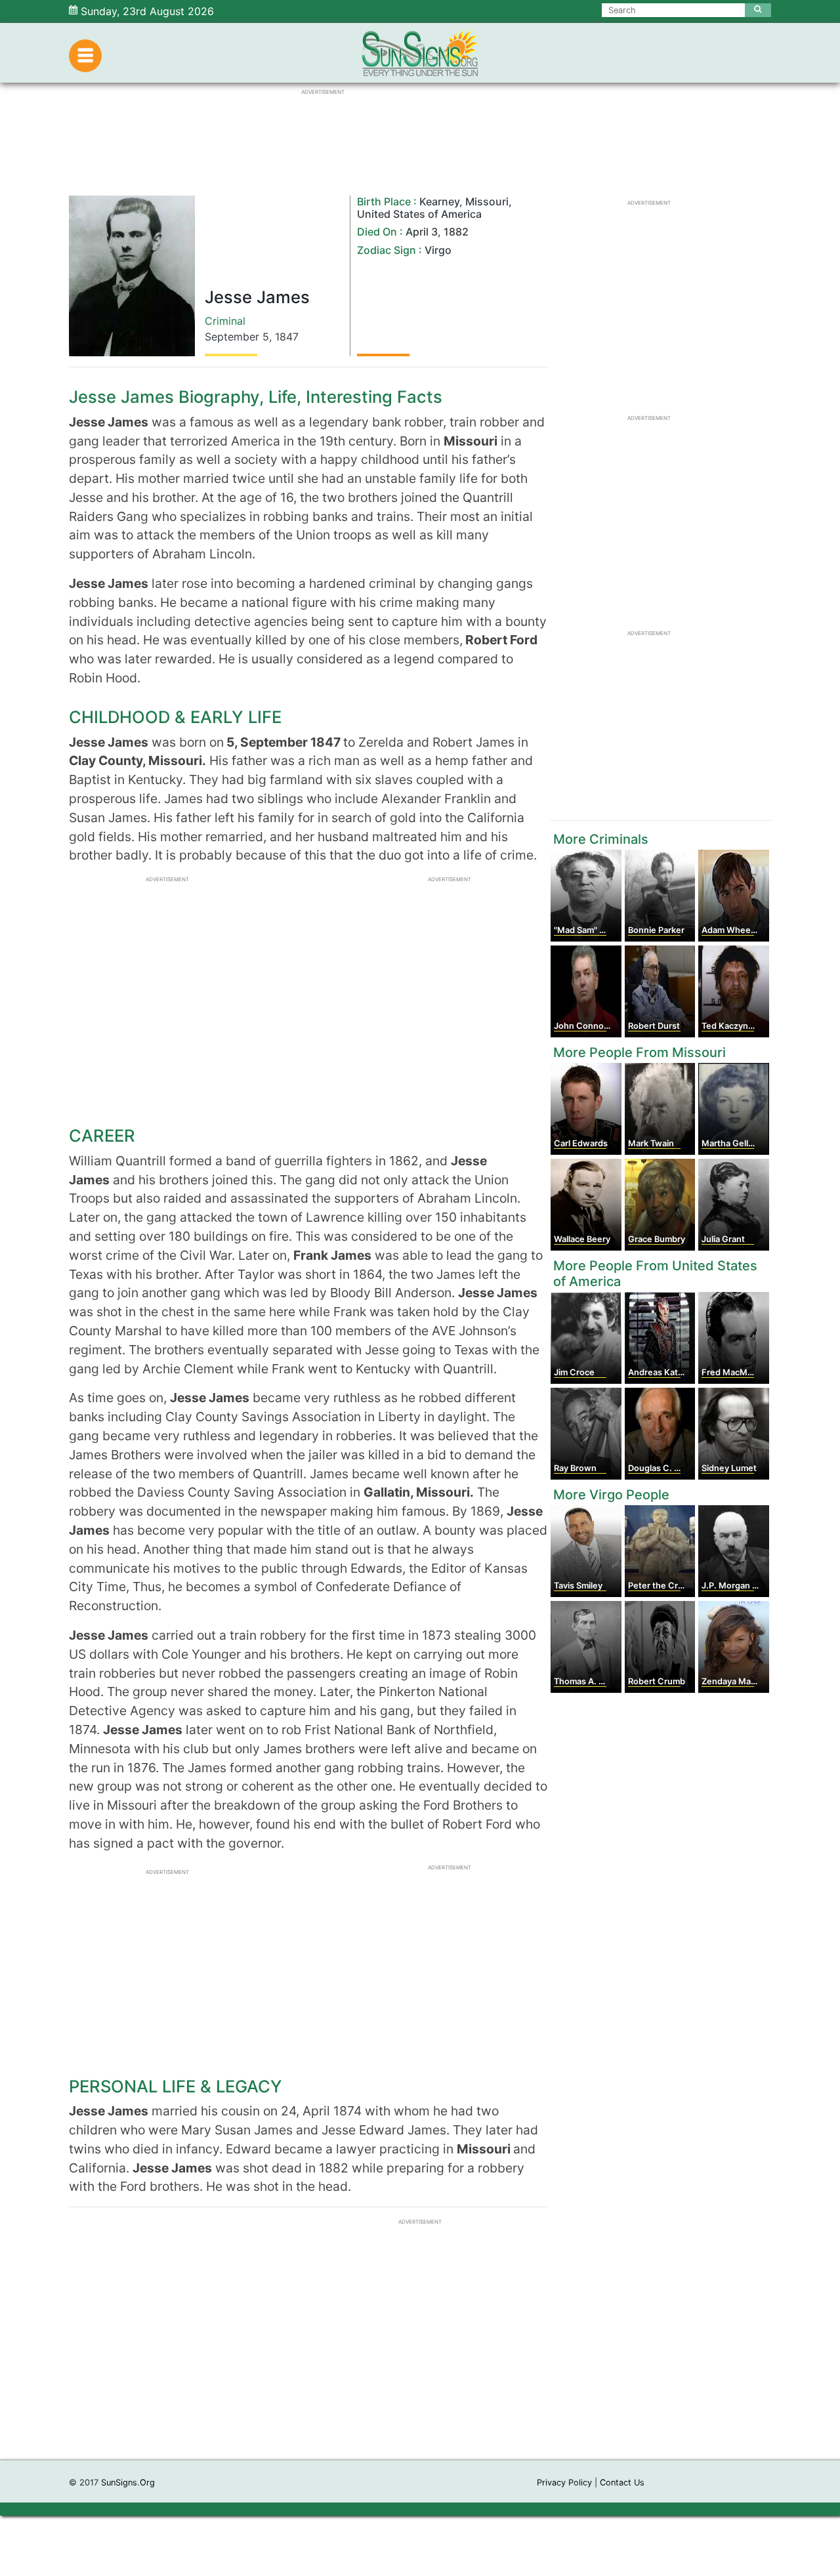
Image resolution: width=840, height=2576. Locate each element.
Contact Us (622, 2483)
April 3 (422, 232)
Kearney (439, 201)
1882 (456, 232)
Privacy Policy (564, 2483)
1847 (287, 337)
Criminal (225, 321)
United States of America (419, 214)
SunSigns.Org (128, 2483)
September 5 (237, 337)
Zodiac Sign (387, 250)
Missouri (487, 201)
